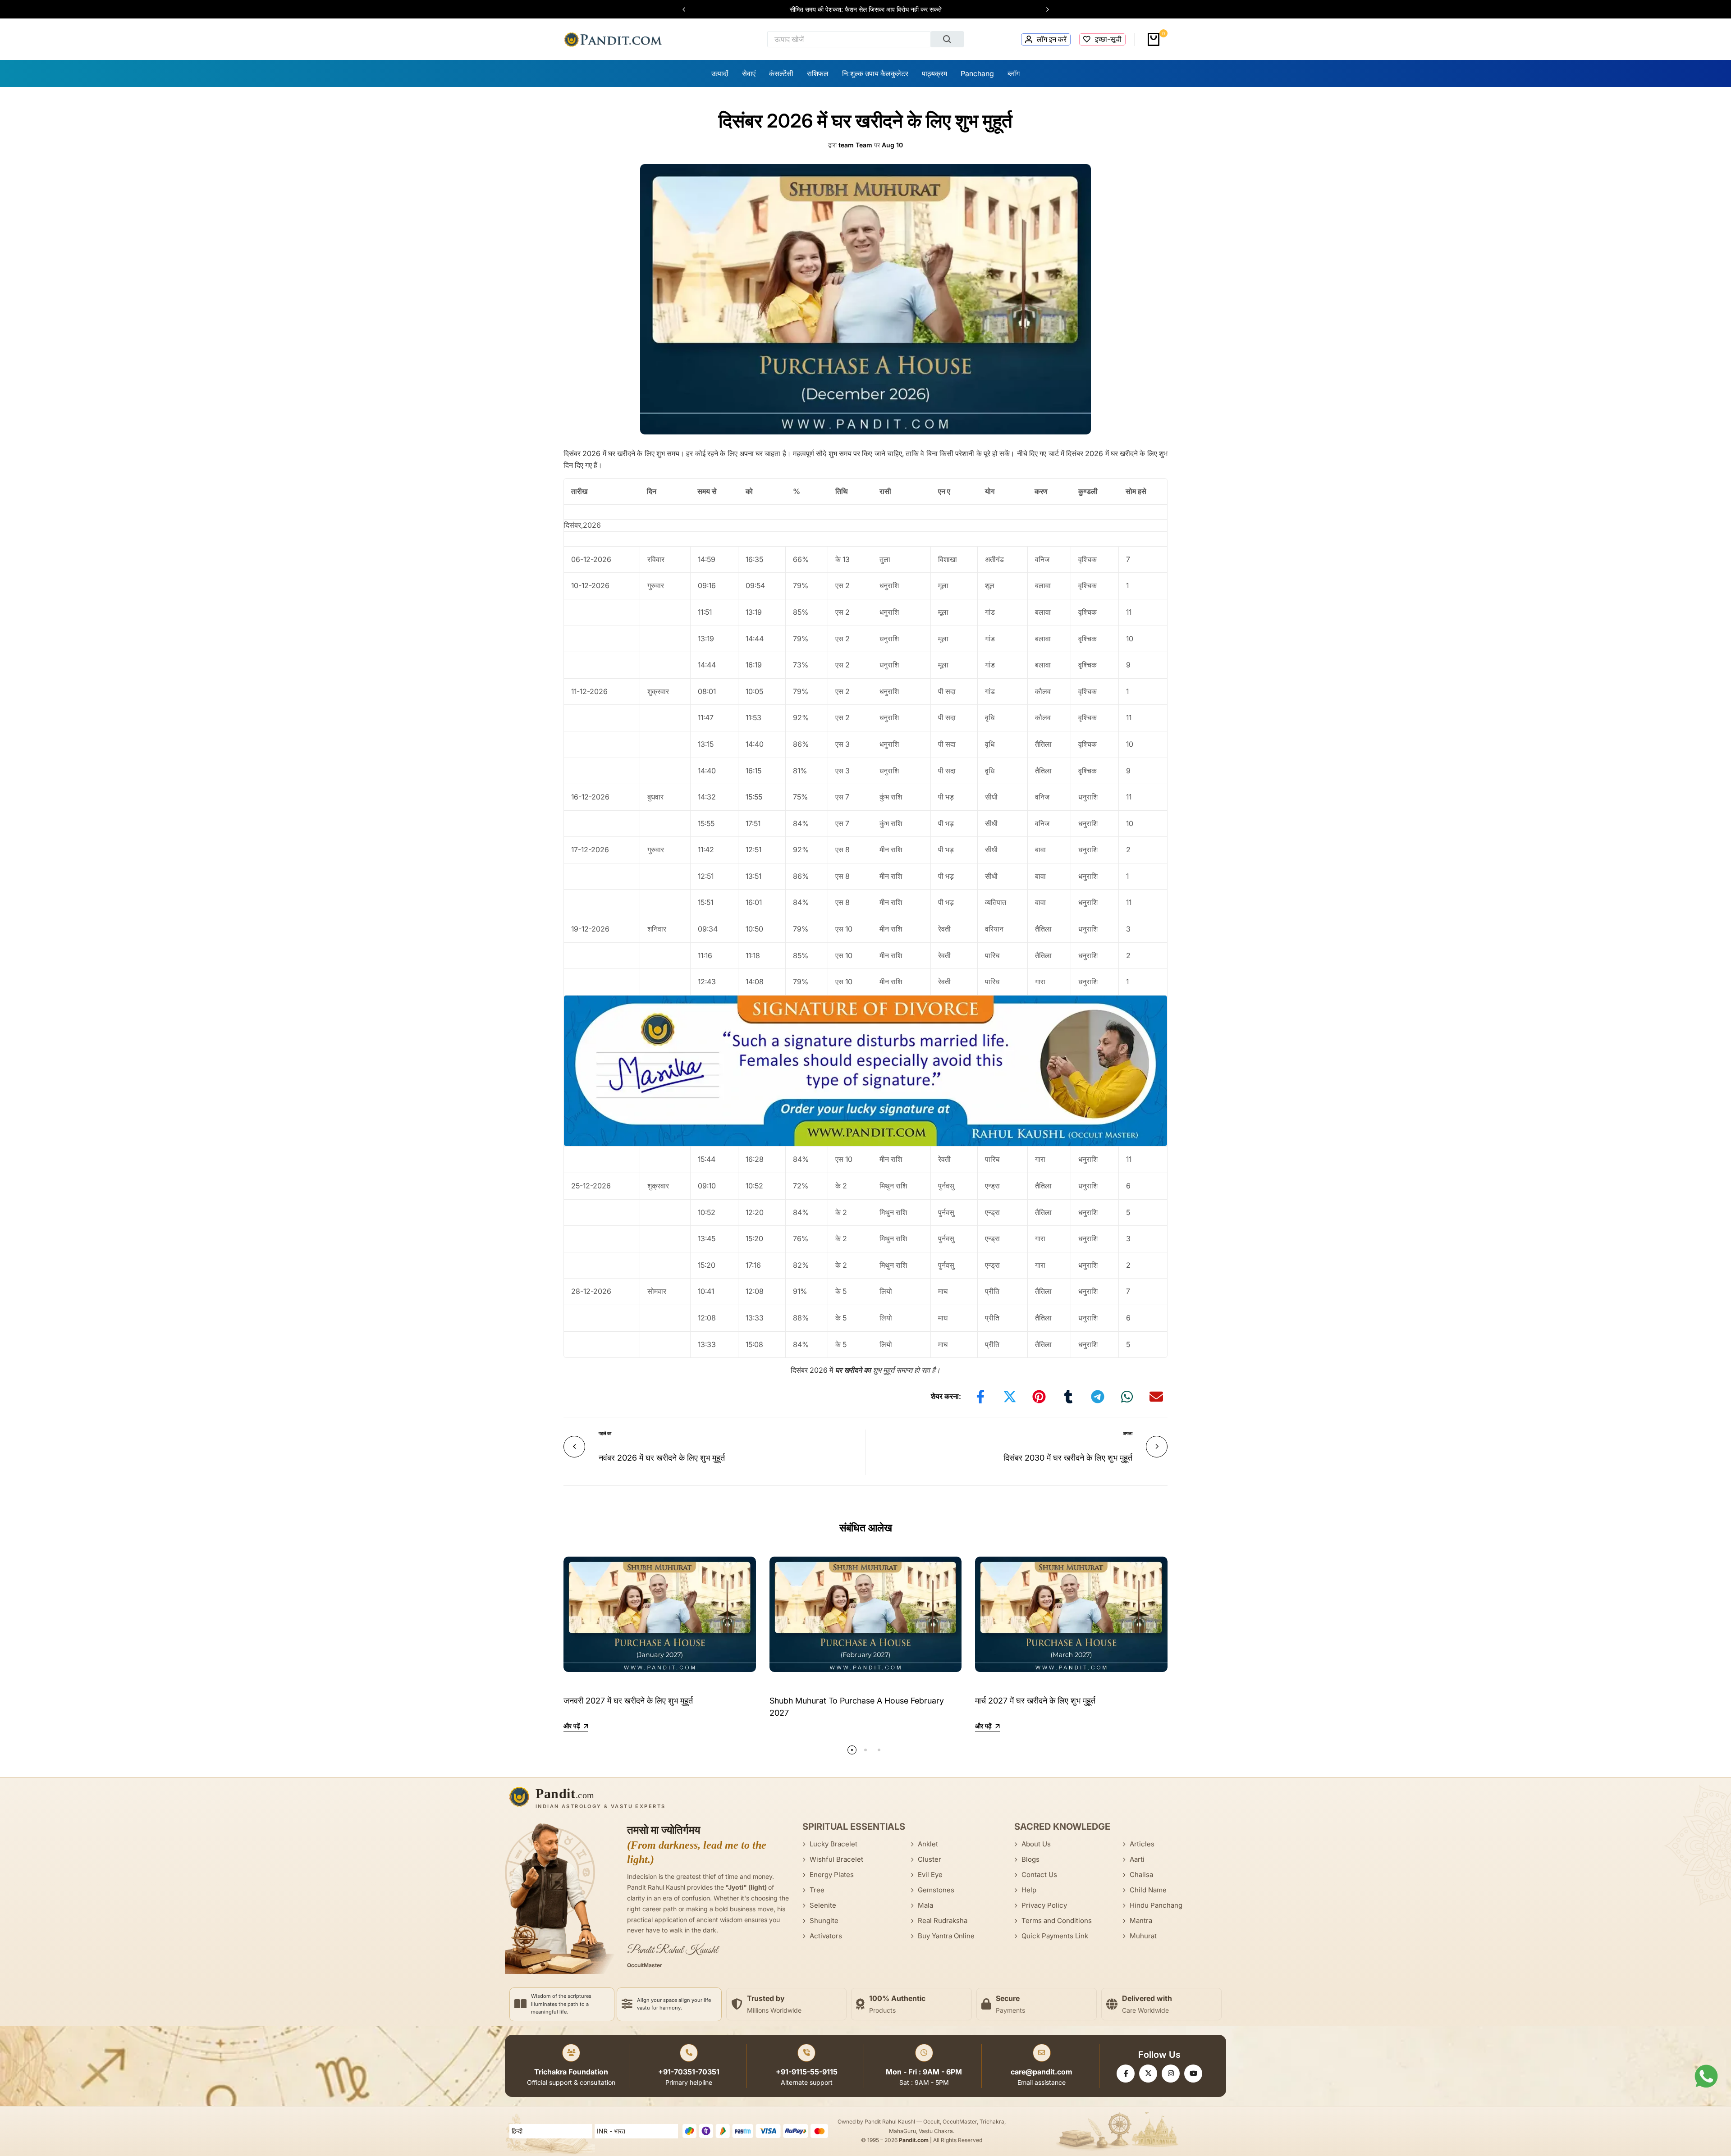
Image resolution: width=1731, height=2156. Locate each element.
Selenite (823, 1905)
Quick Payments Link (1055, 1936)
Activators (826, 1936)
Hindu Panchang (1156, 1905)
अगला (1128, 1433)
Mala (925, 1905)
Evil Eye (930, 1875)
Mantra (1141, 1921)
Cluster (930, 1859)
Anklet (928, 1844)
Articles (1142, 1844)
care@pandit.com (1042, 2072)
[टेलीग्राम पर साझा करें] (1098, 1397)
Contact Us (1039, 1875)
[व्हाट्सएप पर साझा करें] (1127, 1397)
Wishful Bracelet (836, 1859)
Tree (817, 1890)
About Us (1036, 1844)
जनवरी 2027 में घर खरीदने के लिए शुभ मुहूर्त (628, 1701)
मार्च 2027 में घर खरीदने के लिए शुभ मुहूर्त (1035, 1701)
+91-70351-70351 (689, 2072)
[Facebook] (1126, 2074)
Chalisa (1141, 1875)
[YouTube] (1193, 2074)
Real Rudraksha (943, 1921)
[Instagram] (1171, 2074)
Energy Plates (832, 1875)
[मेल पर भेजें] (1156, 1397)
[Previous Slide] (688, 9)
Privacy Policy (1044, 1905)
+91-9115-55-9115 (807, 2072)
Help (1029, 1890)
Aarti (1137, 1859)
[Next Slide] (1043, 9)
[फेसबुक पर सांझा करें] (980, 1397)
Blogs (1030, 1859)
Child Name (1148, 1890)
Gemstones (936, 1890)
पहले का (605, 1433)
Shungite (824, 1921)
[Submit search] (948, 39)
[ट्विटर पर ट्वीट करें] (1010, 1397)
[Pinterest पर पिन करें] (1039, 1397)
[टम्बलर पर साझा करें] (1068, 1397)
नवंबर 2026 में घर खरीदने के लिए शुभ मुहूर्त (662, 1458)
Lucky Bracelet (833, 1844)
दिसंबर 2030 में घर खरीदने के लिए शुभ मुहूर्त (1068, 1458)
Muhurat (1143, 1936)
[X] (1148, 2074)
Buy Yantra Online (946, 1936)
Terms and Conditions (1057, 1921)
